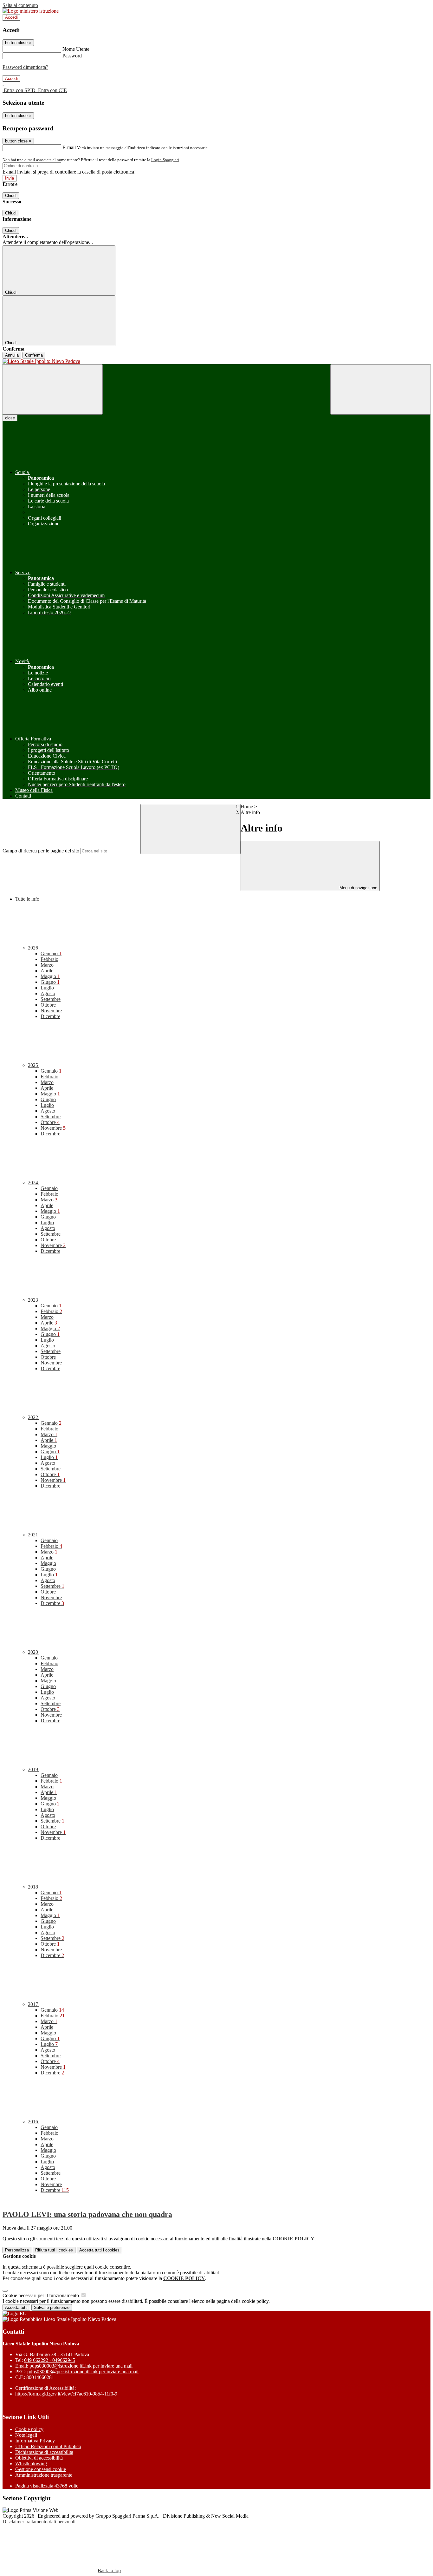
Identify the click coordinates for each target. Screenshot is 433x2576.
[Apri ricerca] (380, 389)
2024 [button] (34, 1183)
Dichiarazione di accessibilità (44, 2452)
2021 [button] (34, 1535)
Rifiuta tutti (54, 2250)
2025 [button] (34, 1065)
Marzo (47, 965)
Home (247, 807)
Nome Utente (76, 49)
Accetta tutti (99, 2250)
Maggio (50, 976)
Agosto (48, 993)
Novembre (51, 1011)
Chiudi (11, 196)
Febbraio (49, 959)
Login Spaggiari (165, 160)
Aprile (47, 971)
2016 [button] (34, 2122)
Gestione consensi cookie (41, 2469)
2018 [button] (34, 1887)
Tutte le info (27, 899)
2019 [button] (34, 1769)
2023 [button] (34, 1300)
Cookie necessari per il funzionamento (41, 2295)
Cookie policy (29, 2429)
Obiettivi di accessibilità (39, 2458)
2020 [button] (34, 1652)
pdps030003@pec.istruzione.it (83, 2372)
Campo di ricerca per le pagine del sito (41, 851)
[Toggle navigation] (53, 389)
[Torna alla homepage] (217, 361)
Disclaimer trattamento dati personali (39, 2522)
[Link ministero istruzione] (31, 11)
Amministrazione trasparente (44, 2475)
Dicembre (50, 1016)
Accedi (11, 17)
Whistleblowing (31, 2464)
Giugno (50, 982)
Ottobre (48, 1005)
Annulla (12, 355)
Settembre (51, 999)
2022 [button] (34, 1417)
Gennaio (51, 953)
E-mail (69, 147)
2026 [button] (34, 948)
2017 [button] (34, 2004)
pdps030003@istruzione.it (81, 2366)
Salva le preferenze (52, 2307)
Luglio (47, 988)
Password (72, 56)
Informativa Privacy (35, 2441)
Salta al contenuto (20, 5)
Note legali (26, 2435)
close (10, 418)
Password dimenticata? (25, 67)
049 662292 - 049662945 (50, 2360)
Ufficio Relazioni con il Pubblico (48, 2446)
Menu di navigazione (358, 888)
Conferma (34, 355)
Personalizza (17, 2250)
